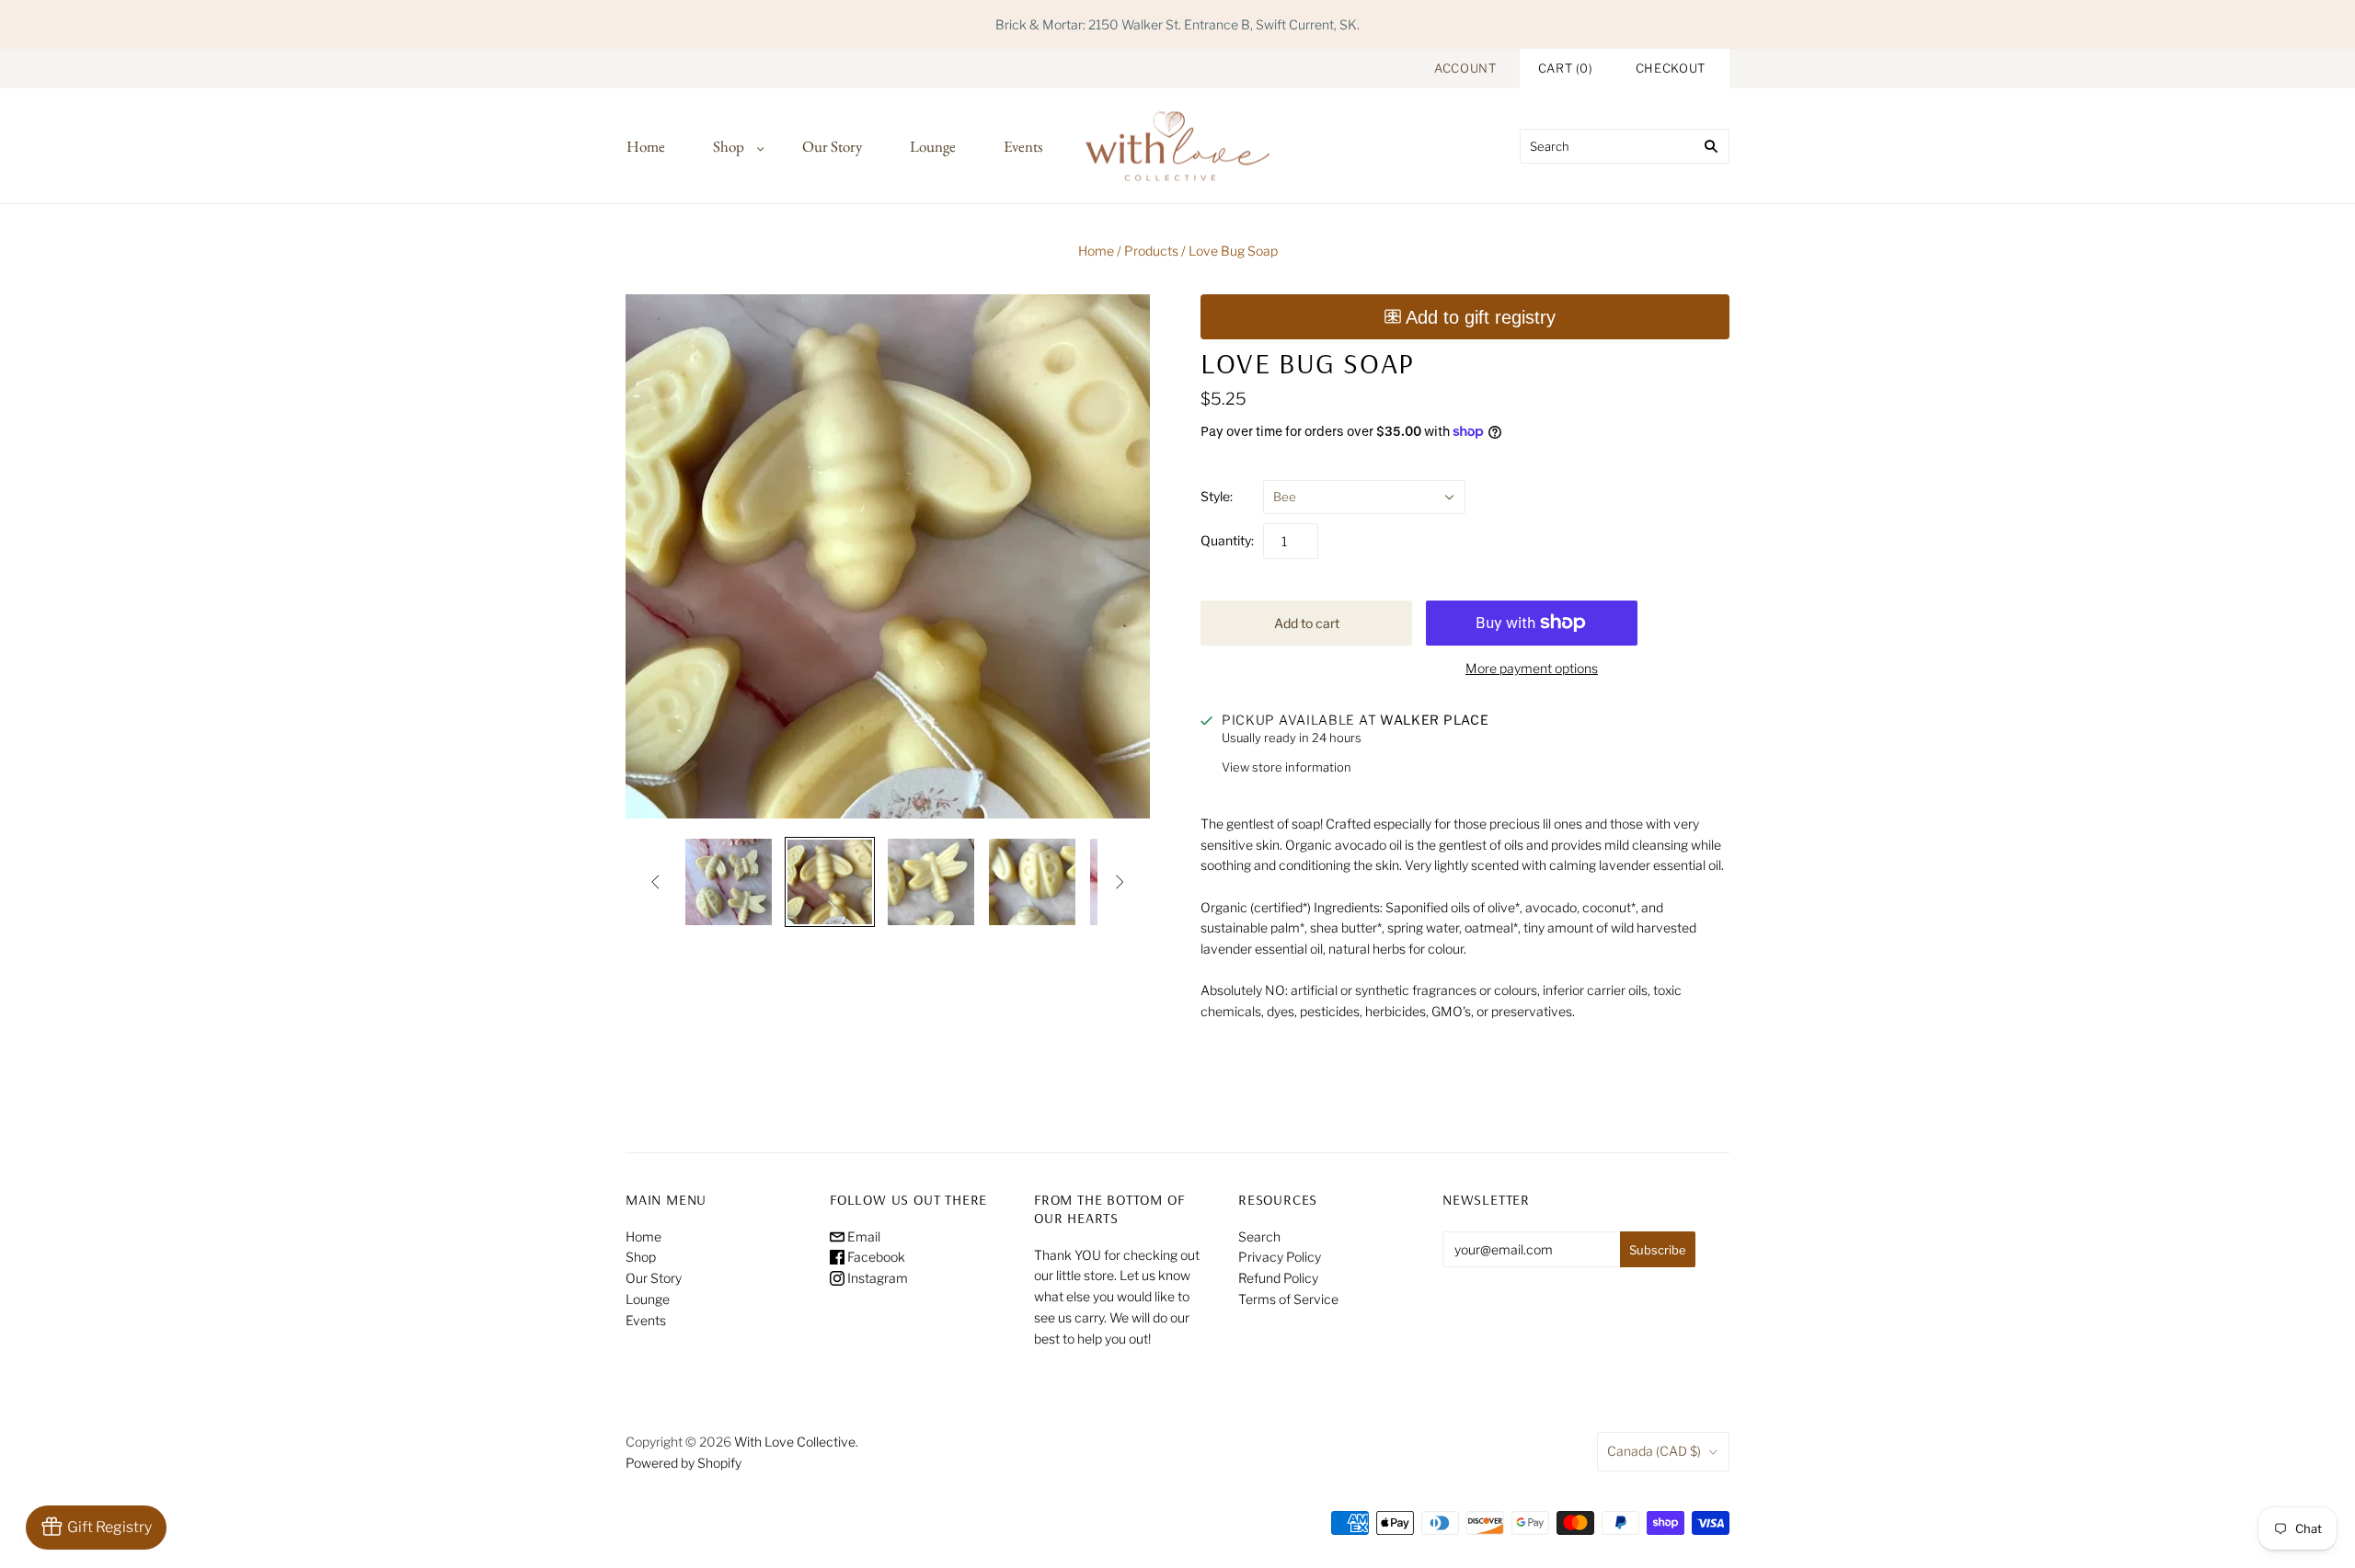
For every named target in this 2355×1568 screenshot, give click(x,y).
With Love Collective (795, 1442)
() (1566, 68)
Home (646, 146)
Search (1259, 1236)
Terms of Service (1288, 1299)
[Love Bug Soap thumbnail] (729, 882)
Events (1023, 146)
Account (1465, 68)
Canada (1654, 1451)
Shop (729, 146)
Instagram (876, 1278)
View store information (1287, 767)
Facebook (875, 1257)
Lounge (933, 146)
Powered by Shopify (684, 1463)
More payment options (1532, 668)
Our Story (832, 146)
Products (1151, 251)
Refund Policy (1278, 1278)
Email (862, 1236)
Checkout (1671, 68)
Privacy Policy (1280, 1257)
